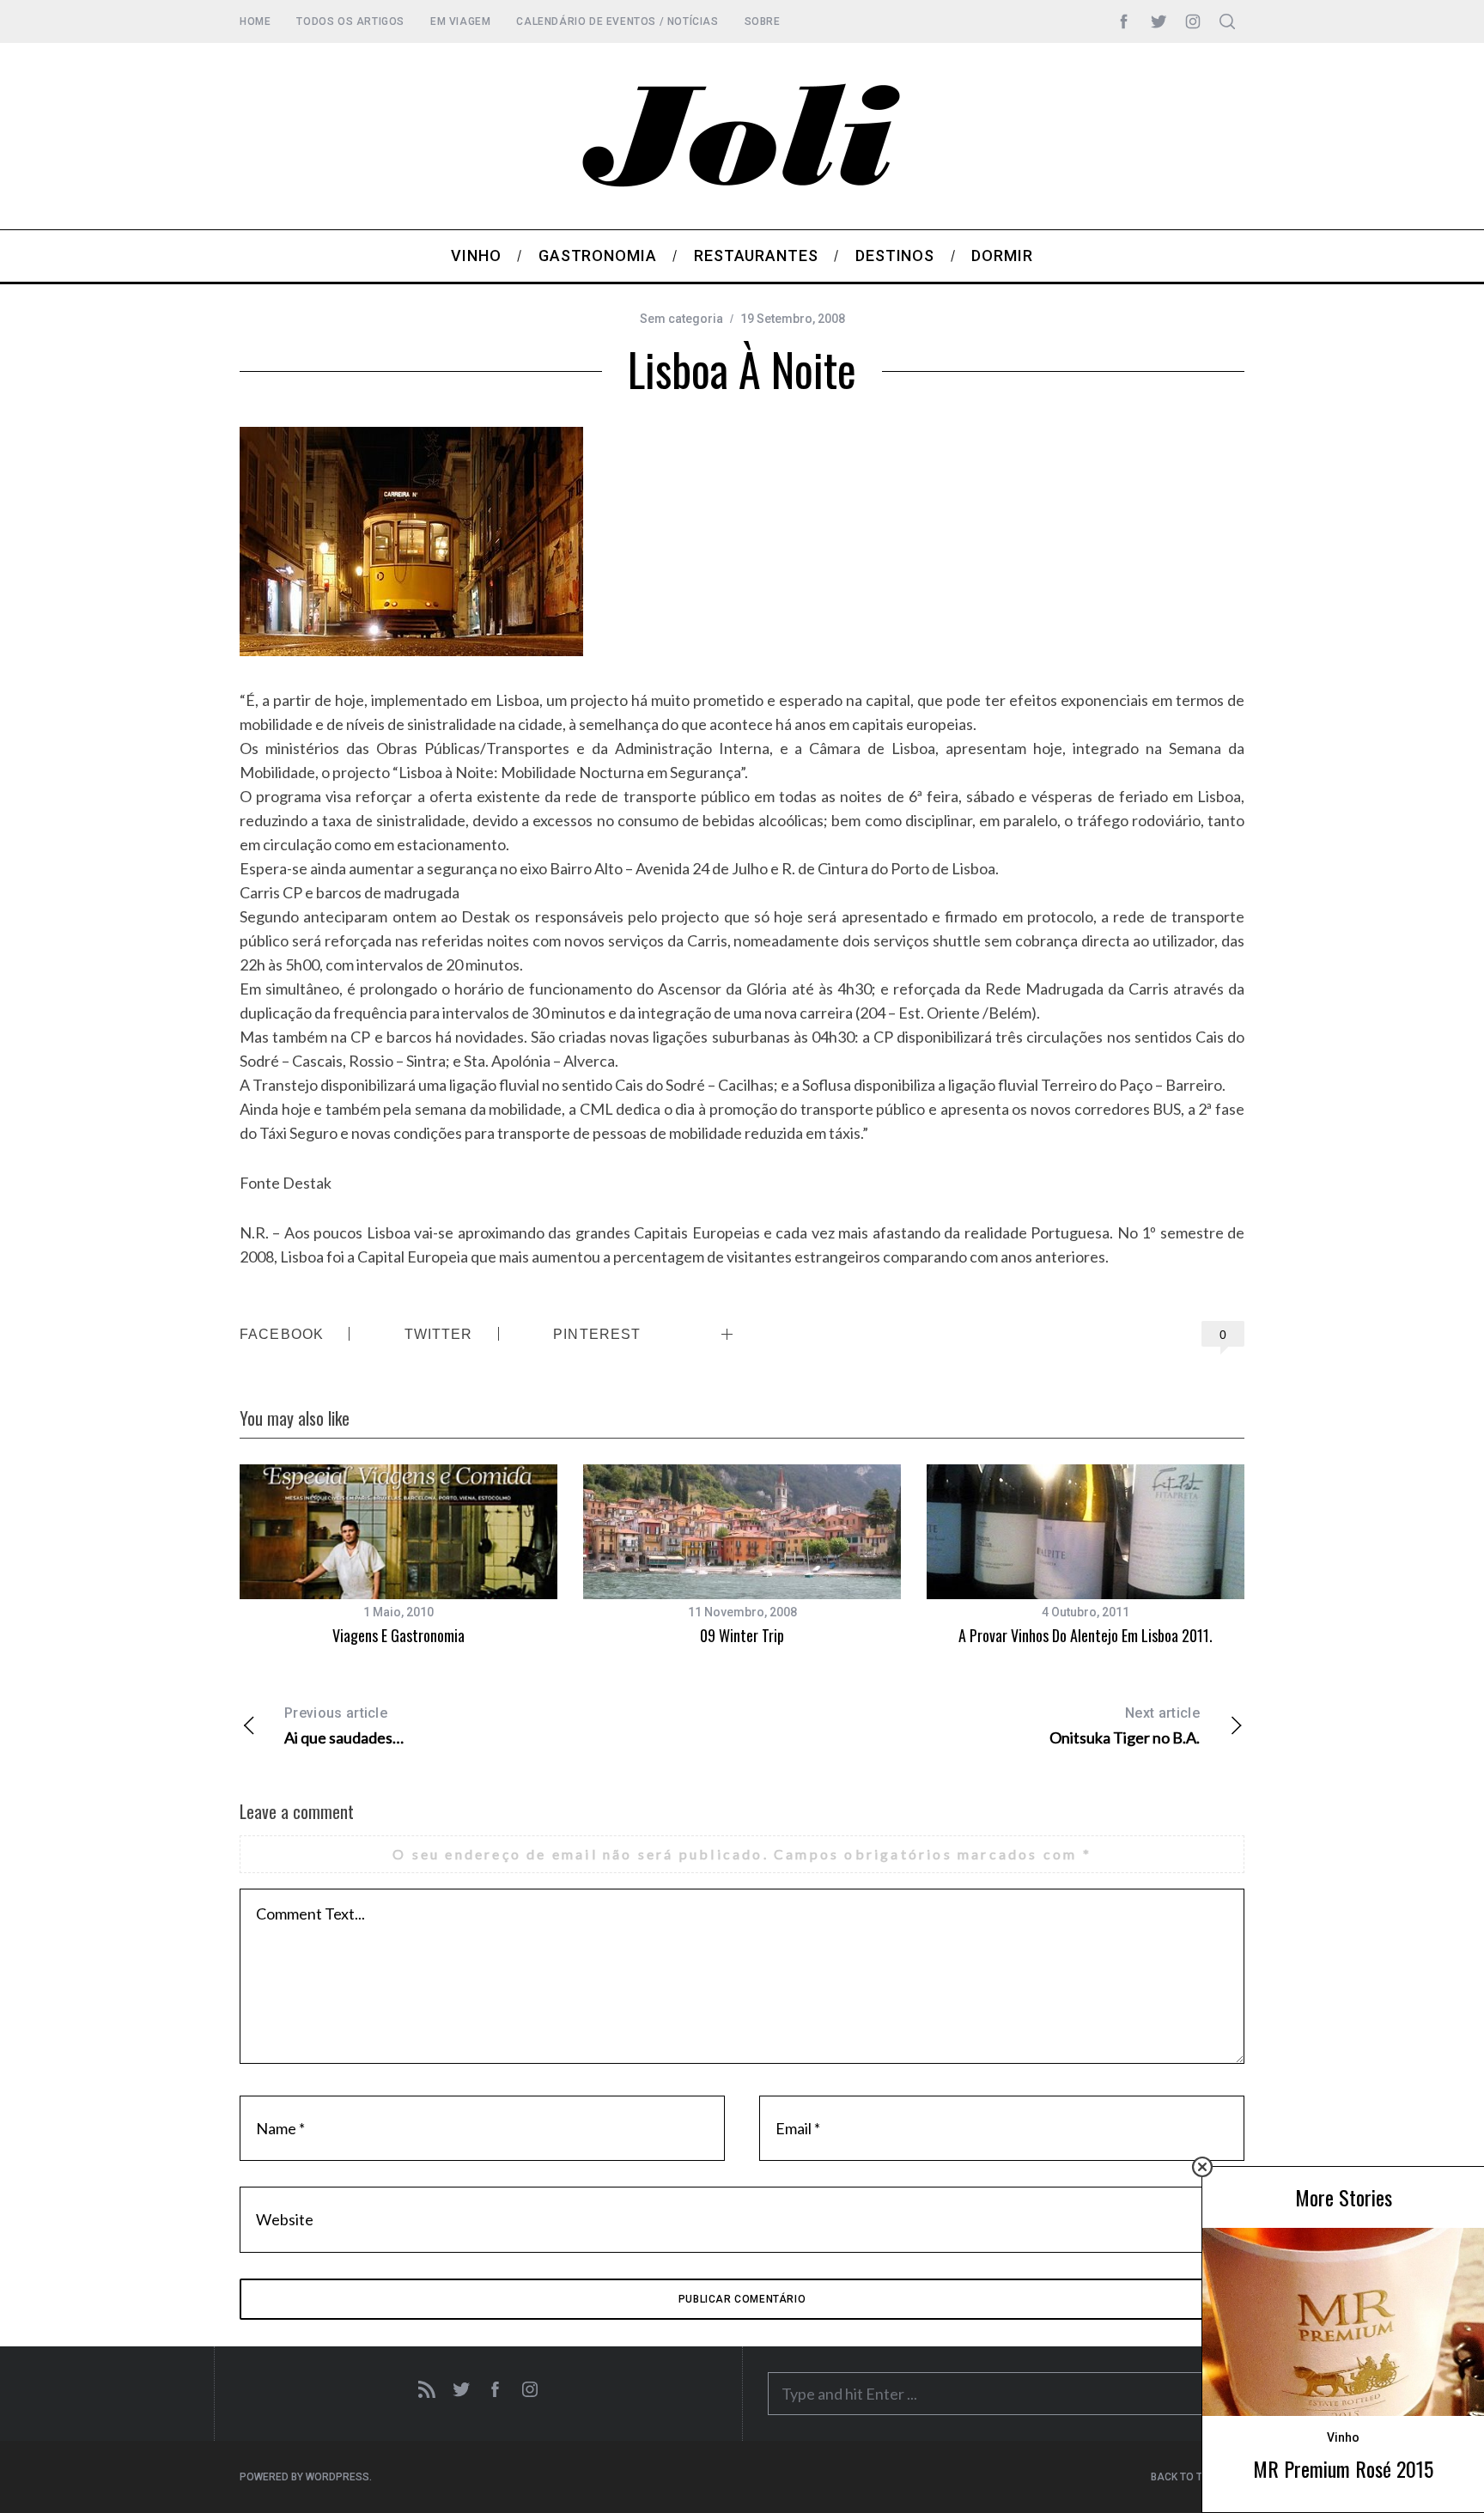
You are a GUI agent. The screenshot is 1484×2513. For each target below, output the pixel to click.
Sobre (763, 21)
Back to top (1184, 2477)
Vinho (1343, 2437)
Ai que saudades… (344, 1726)
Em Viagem (460, 21)
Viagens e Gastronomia (398, 1635)
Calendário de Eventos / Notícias (617, 21)
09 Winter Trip (742, 1635)
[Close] (1202, 2167)
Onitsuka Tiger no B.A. (1125, 1726)
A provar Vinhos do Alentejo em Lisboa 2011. (1086, 1635)
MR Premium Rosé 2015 (1343, 2468)
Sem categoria (681, 319)
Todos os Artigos (350, 21)
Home (255, 21)
